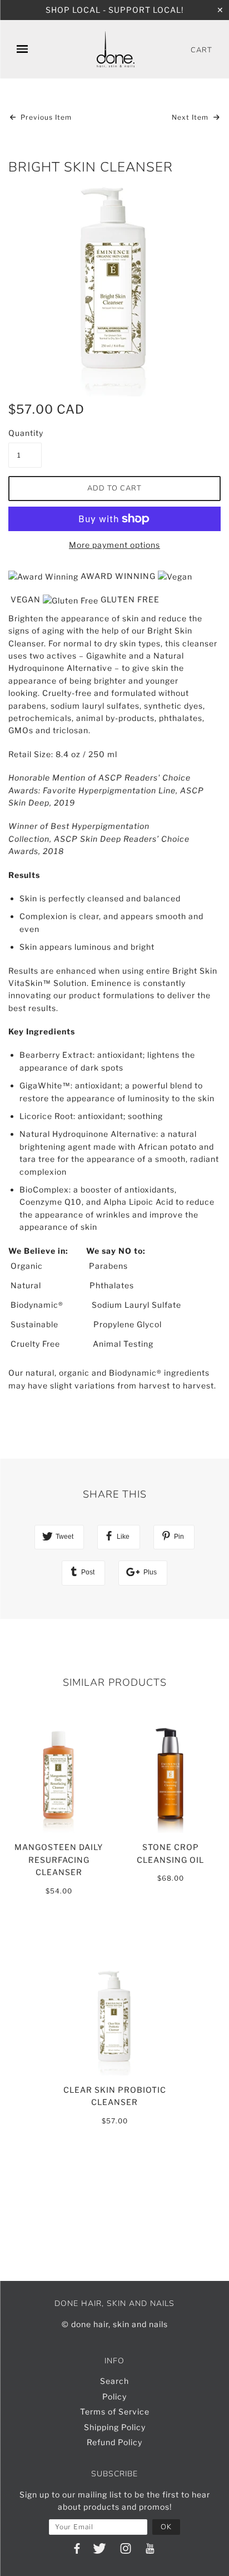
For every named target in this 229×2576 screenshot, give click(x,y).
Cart (201, 50)
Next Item (191, 117)
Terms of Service (115, 2411)
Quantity (25, 433)
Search (114, 2381)
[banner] (116, 49)
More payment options (114, 545)
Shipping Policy (115, 2427)
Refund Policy (114, 2442)
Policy (114, 2396)
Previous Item (45, 117)
